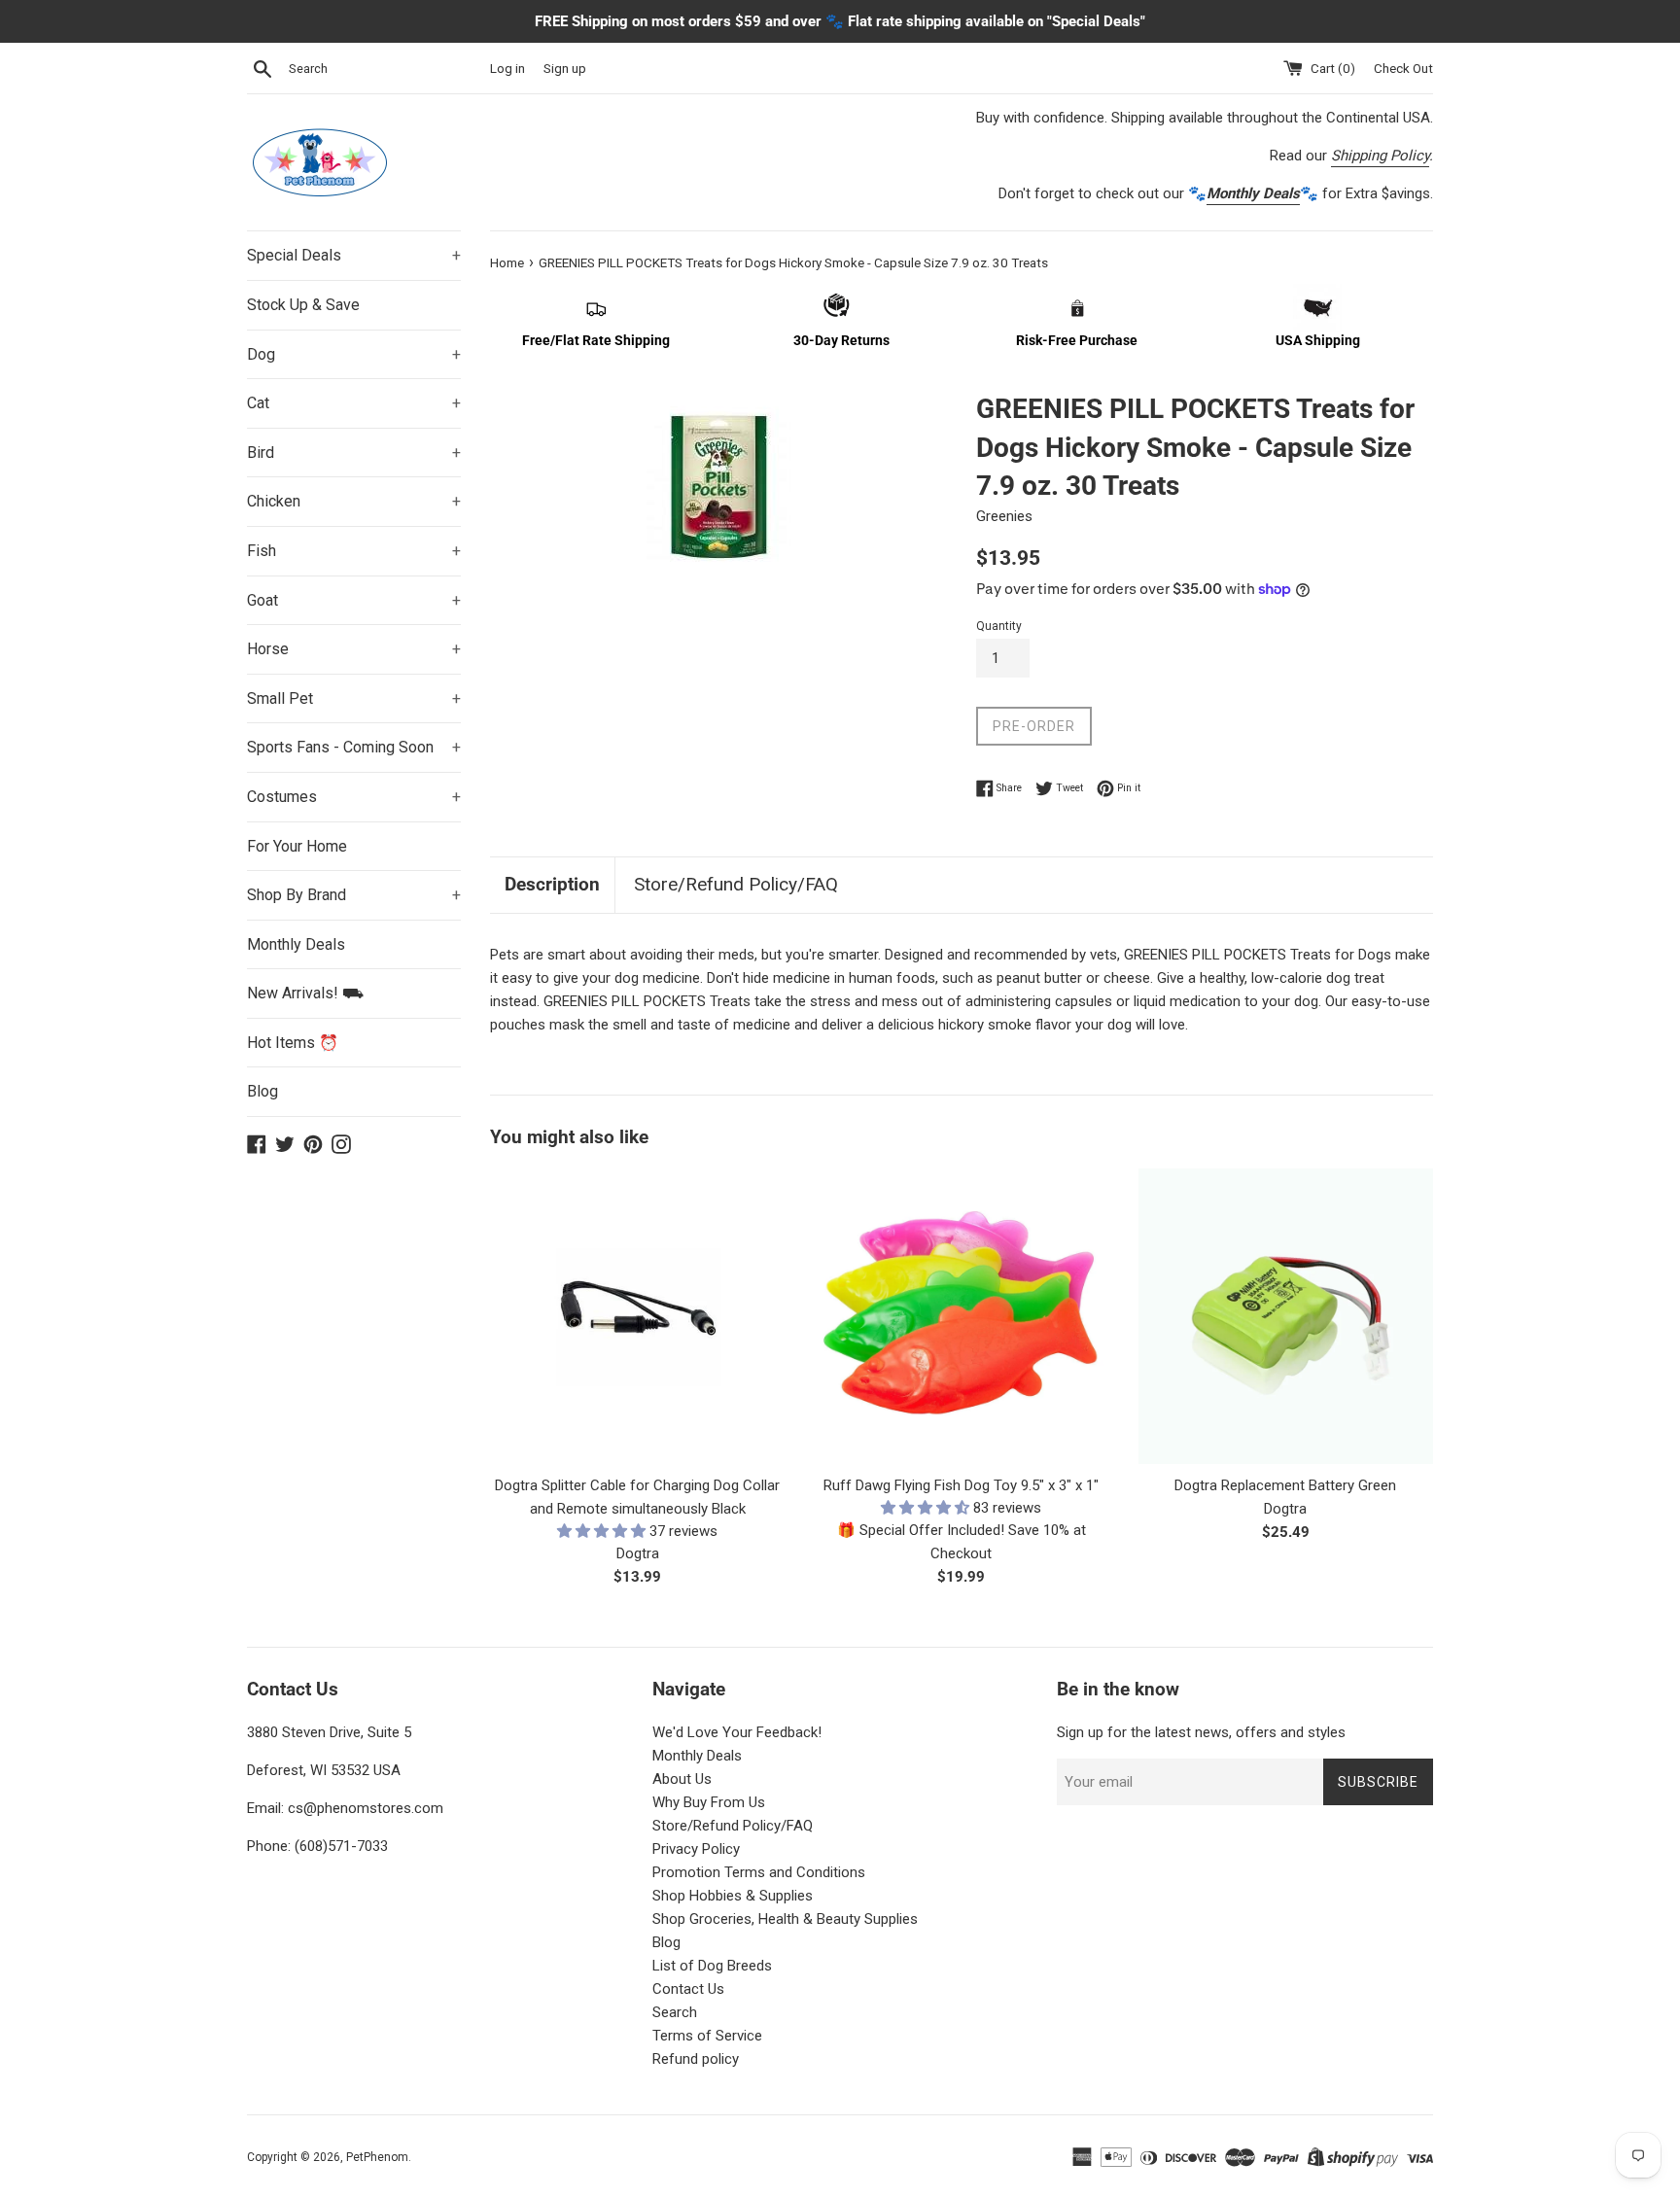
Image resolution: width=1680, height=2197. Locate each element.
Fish (354, 551)
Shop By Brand (354, 895)
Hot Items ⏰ (293, 1043)
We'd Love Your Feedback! (737, 1732)
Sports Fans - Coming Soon (354, 747)
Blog (262, 1091)
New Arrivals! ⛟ (305, 993)
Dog (354, 354)
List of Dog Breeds (712, 1966)
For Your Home (297, 846)
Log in (507, 68)
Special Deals (354, 255)
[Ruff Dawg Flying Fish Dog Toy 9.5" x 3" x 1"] (961, 1316)
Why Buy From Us (709, 1802)
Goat (354, 600)
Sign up (565, 68)
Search (675, 2012)
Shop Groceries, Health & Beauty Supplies (785, 1919)
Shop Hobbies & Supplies (733, 1896)
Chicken (354, 501)
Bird (354, 453)
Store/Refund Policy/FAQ (736, 884)
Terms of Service (707, 2036)
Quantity (999, 626)
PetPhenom (377, 2157)
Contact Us (688, 1989)
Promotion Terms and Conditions (759, 1872)
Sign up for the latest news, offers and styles (1201, 1732)
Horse (354, 649)
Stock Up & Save (303, 305)
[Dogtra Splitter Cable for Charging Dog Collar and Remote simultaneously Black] (637, 1316)
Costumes (354, 797)
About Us (682, 1779)
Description (552, 884)
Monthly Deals (296, 944)
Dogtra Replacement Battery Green (1285, 1485)
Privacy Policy (696, 1849)
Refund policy (696, 2059)
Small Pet (354, 698)
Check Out (1403, 68)
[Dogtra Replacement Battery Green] (1286, 1316)
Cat (354, 403)
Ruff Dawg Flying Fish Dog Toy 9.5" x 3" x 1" (961, 1485)
